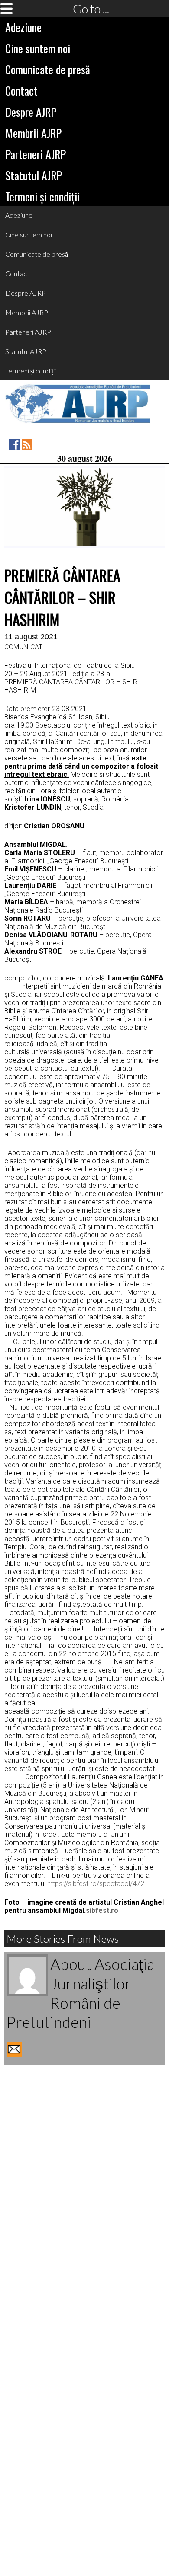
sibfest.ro (102, 1910)
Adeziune (23, 27)
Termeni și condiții (42, 196)
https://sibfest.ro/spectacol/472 (96, 1884)
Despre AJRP (31, 112)
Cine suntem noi (38, 48)
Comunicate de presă (48, 69)
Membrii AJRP (33, 133)
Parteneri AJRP (36, 154)
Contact (21, 91)
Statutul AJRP (34, 175)
